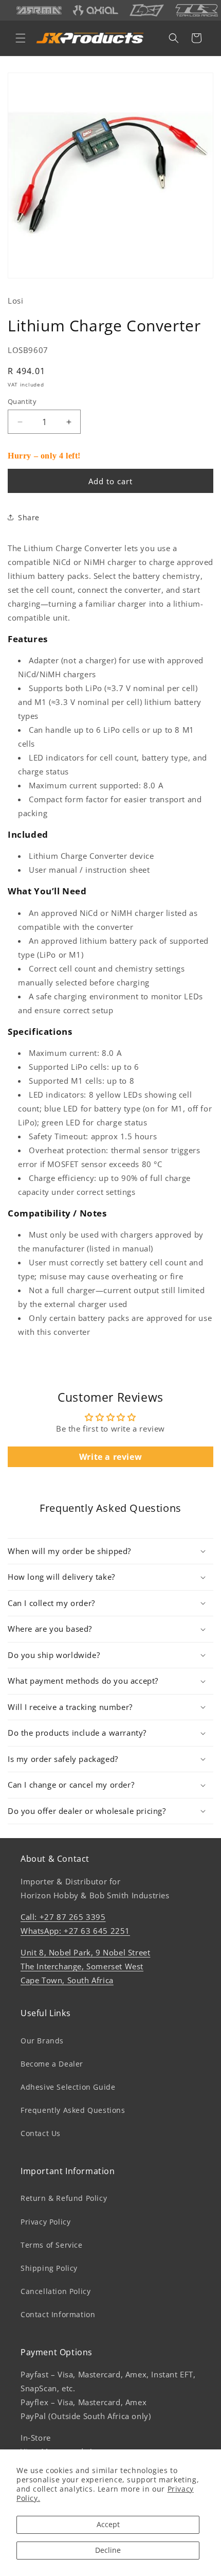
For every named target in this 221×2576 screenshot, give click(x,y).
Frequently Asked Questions (73, 2110)
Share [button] (29, 517)
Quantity (22, 401)
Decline (108, 2550)
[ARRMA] (39, 11)
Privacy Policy (45, 2222)
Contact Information (58, 2314)
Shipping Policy (49, 2268)
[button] (21, 38)
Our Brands (42, 2041)
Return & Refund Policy (64, 2198)
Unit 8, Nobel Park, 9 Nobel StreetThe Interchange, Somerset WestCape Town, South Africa (85, 1966)
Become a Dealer (52, 2064)
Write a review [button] (110, 1457)
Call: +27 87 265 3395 (63, 1917)
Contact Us (41, 2133)
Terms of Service (52, 2245)
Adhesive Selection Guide (68, 2087)
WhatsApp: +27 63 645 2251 (75, 1931)
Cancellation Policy (56, 2291)
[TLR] (197, 10)
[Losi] (147, 10)
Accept (108, 2524)
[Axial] (96, 10)
